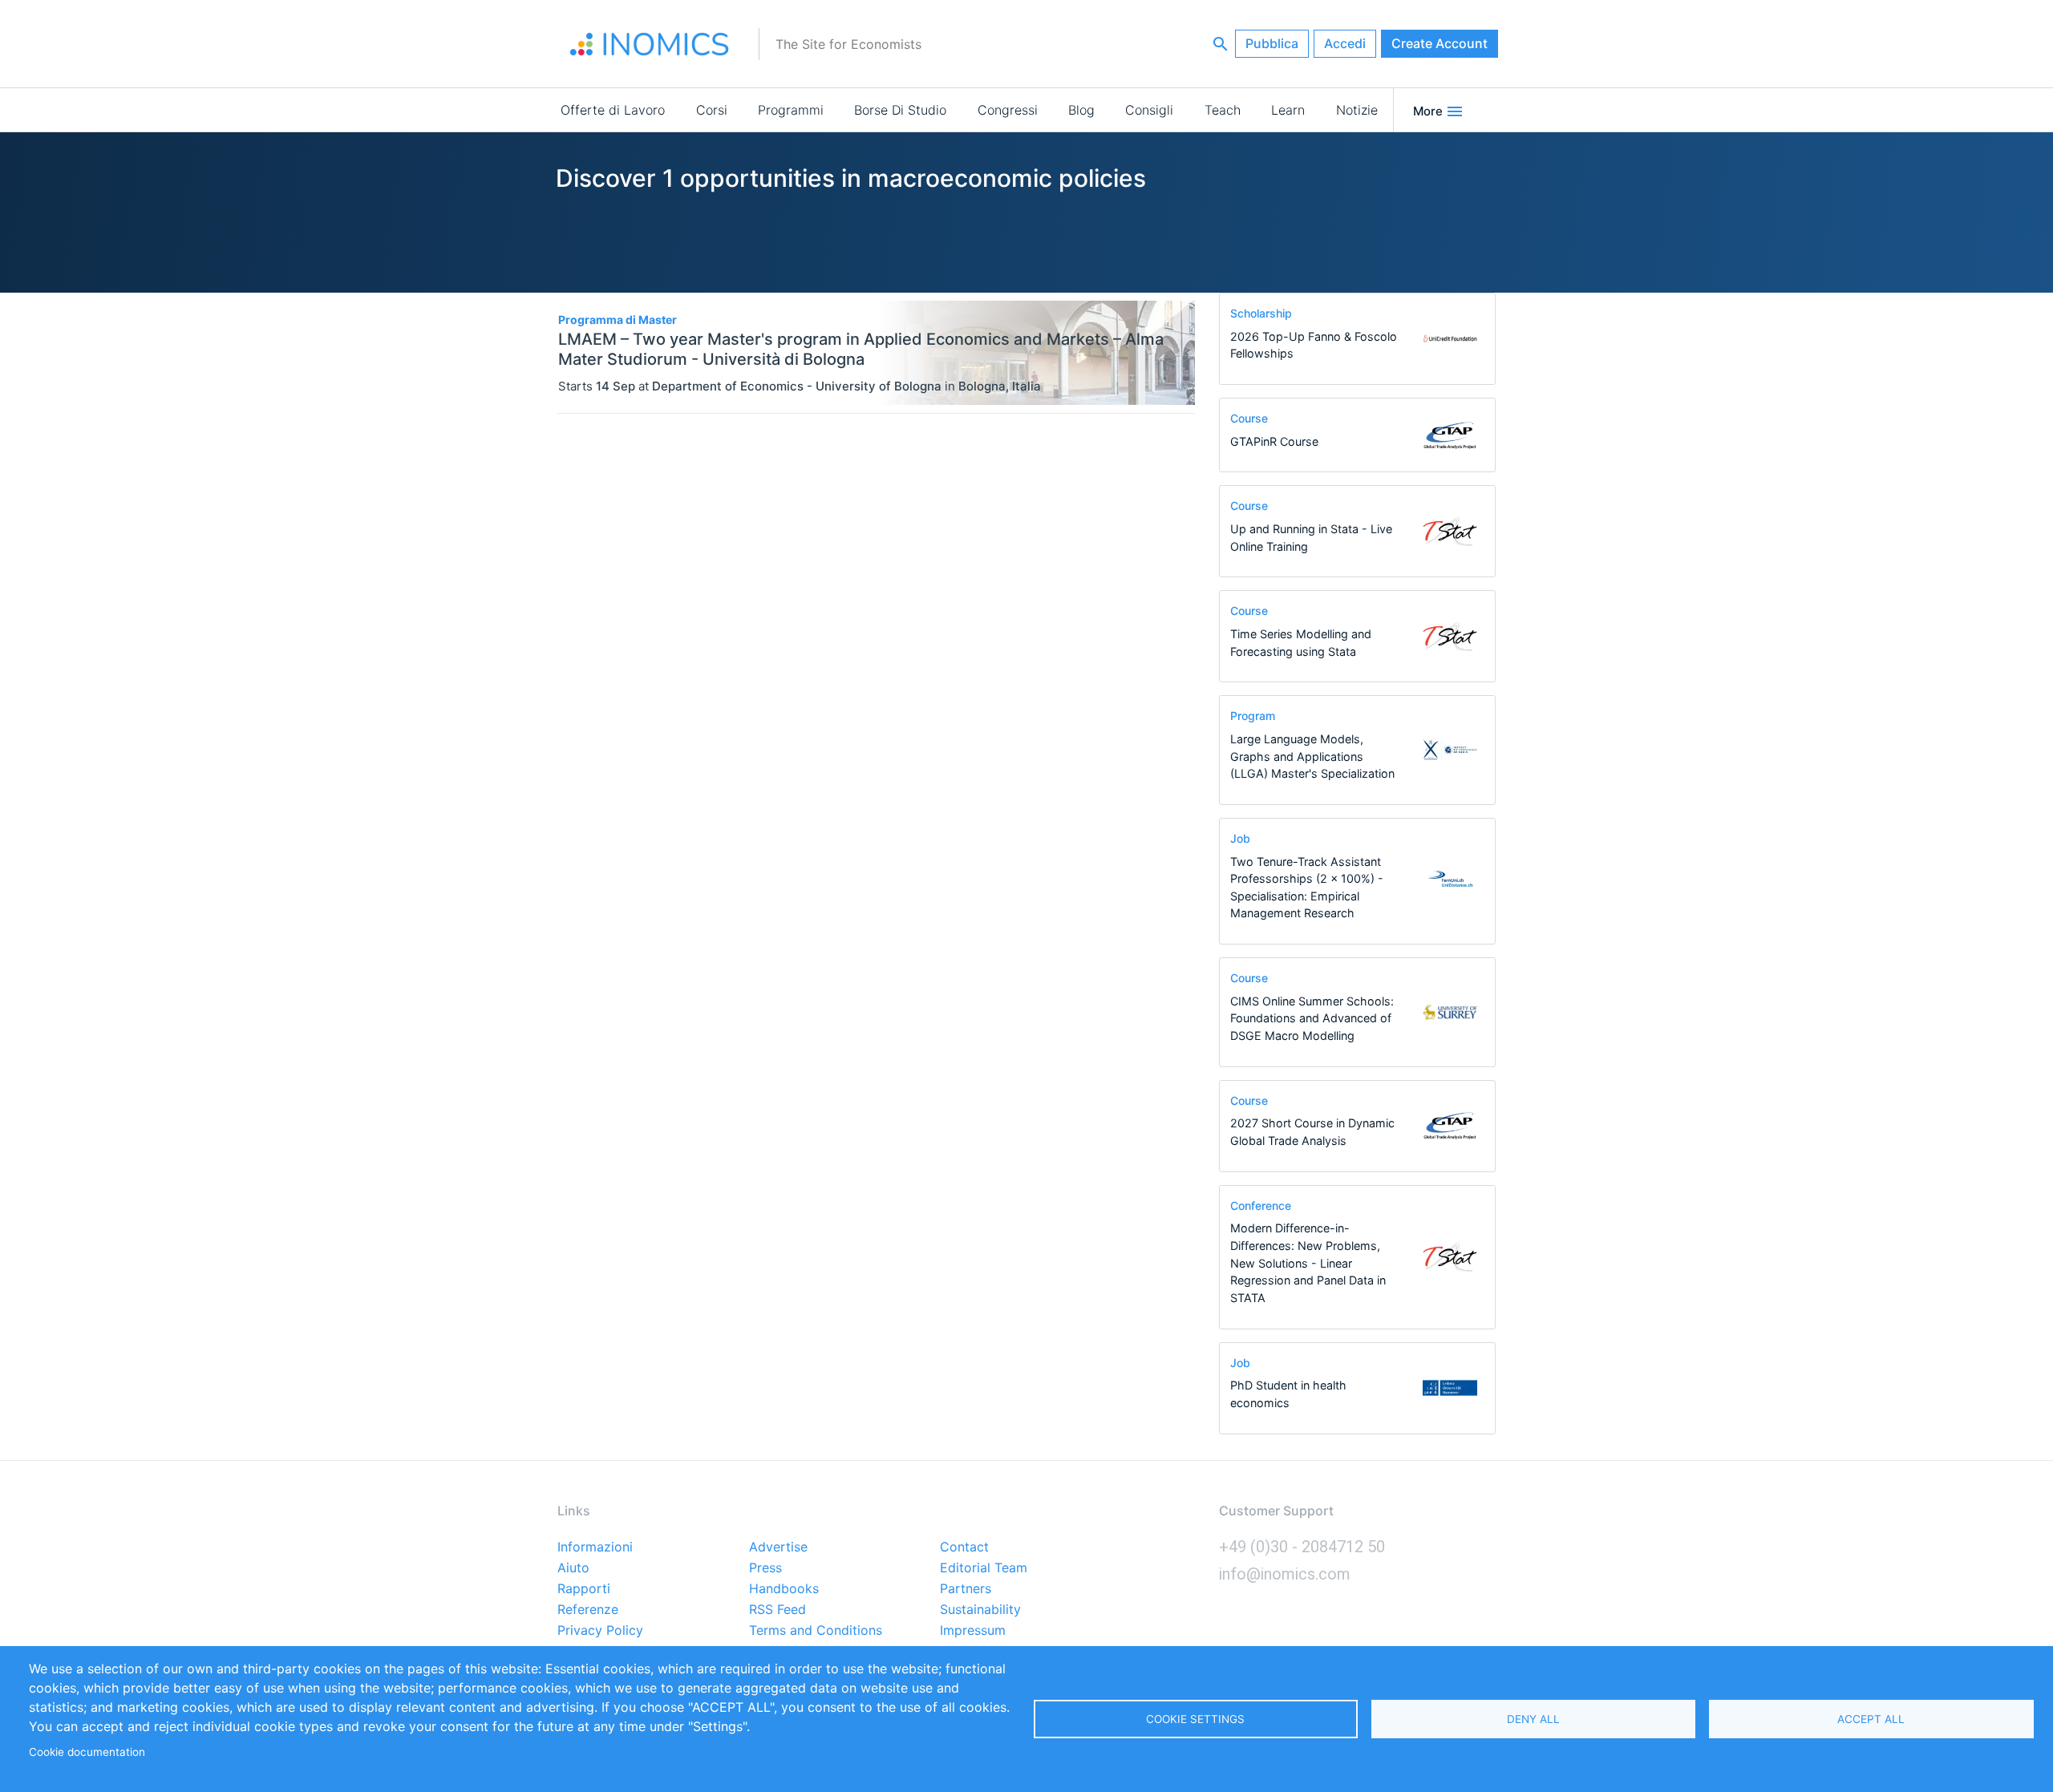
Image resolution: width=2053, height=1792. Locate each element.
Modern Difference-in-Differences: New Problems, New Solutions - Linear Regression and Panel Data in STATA (1308, 1262)
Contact (964, 1547)
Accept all (1871, 1719)
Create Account (1440, 43)
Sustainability (980, 1610)
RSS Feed (777, 1610)
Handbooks (784, 1589)
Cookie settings (1195, 1719)
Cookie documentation (87, 1752)
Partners (966, 1589)
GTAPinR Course (1274, 441)
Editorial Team (984, 1568)
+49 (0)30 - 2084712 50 (1302, 1547)
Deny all (1533, 1719)
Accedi (1345, 43)
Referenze (588, 1610)
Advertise (778, 1547)
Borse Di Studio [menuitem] (900, 110)
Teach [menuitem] (1223, 110)
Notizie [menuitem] (1357, 110)
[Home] (650, 44)
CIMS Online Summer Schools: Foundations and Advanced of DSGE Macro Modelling (1312, 1018)
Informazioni (595, 1547)
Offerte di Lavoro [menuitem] (613, 110)
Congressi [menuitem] (1008, 110)
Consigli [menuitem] (1149, 110)
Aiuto (573, 1568)
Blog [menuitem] (1081, 110)
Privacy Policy (600, 1631)
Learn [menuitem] (1288, 110)
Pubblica (1272, 43)
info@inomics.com (1285, 1574)
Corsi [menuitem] (712, 110)
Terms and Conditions (816, 1631)
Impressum (973, 1631)
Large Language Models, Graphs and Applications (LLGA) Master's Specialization (1312, 756)
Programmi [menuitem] (791, 110)
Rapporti (584, 1589)
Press (765, 1568)
